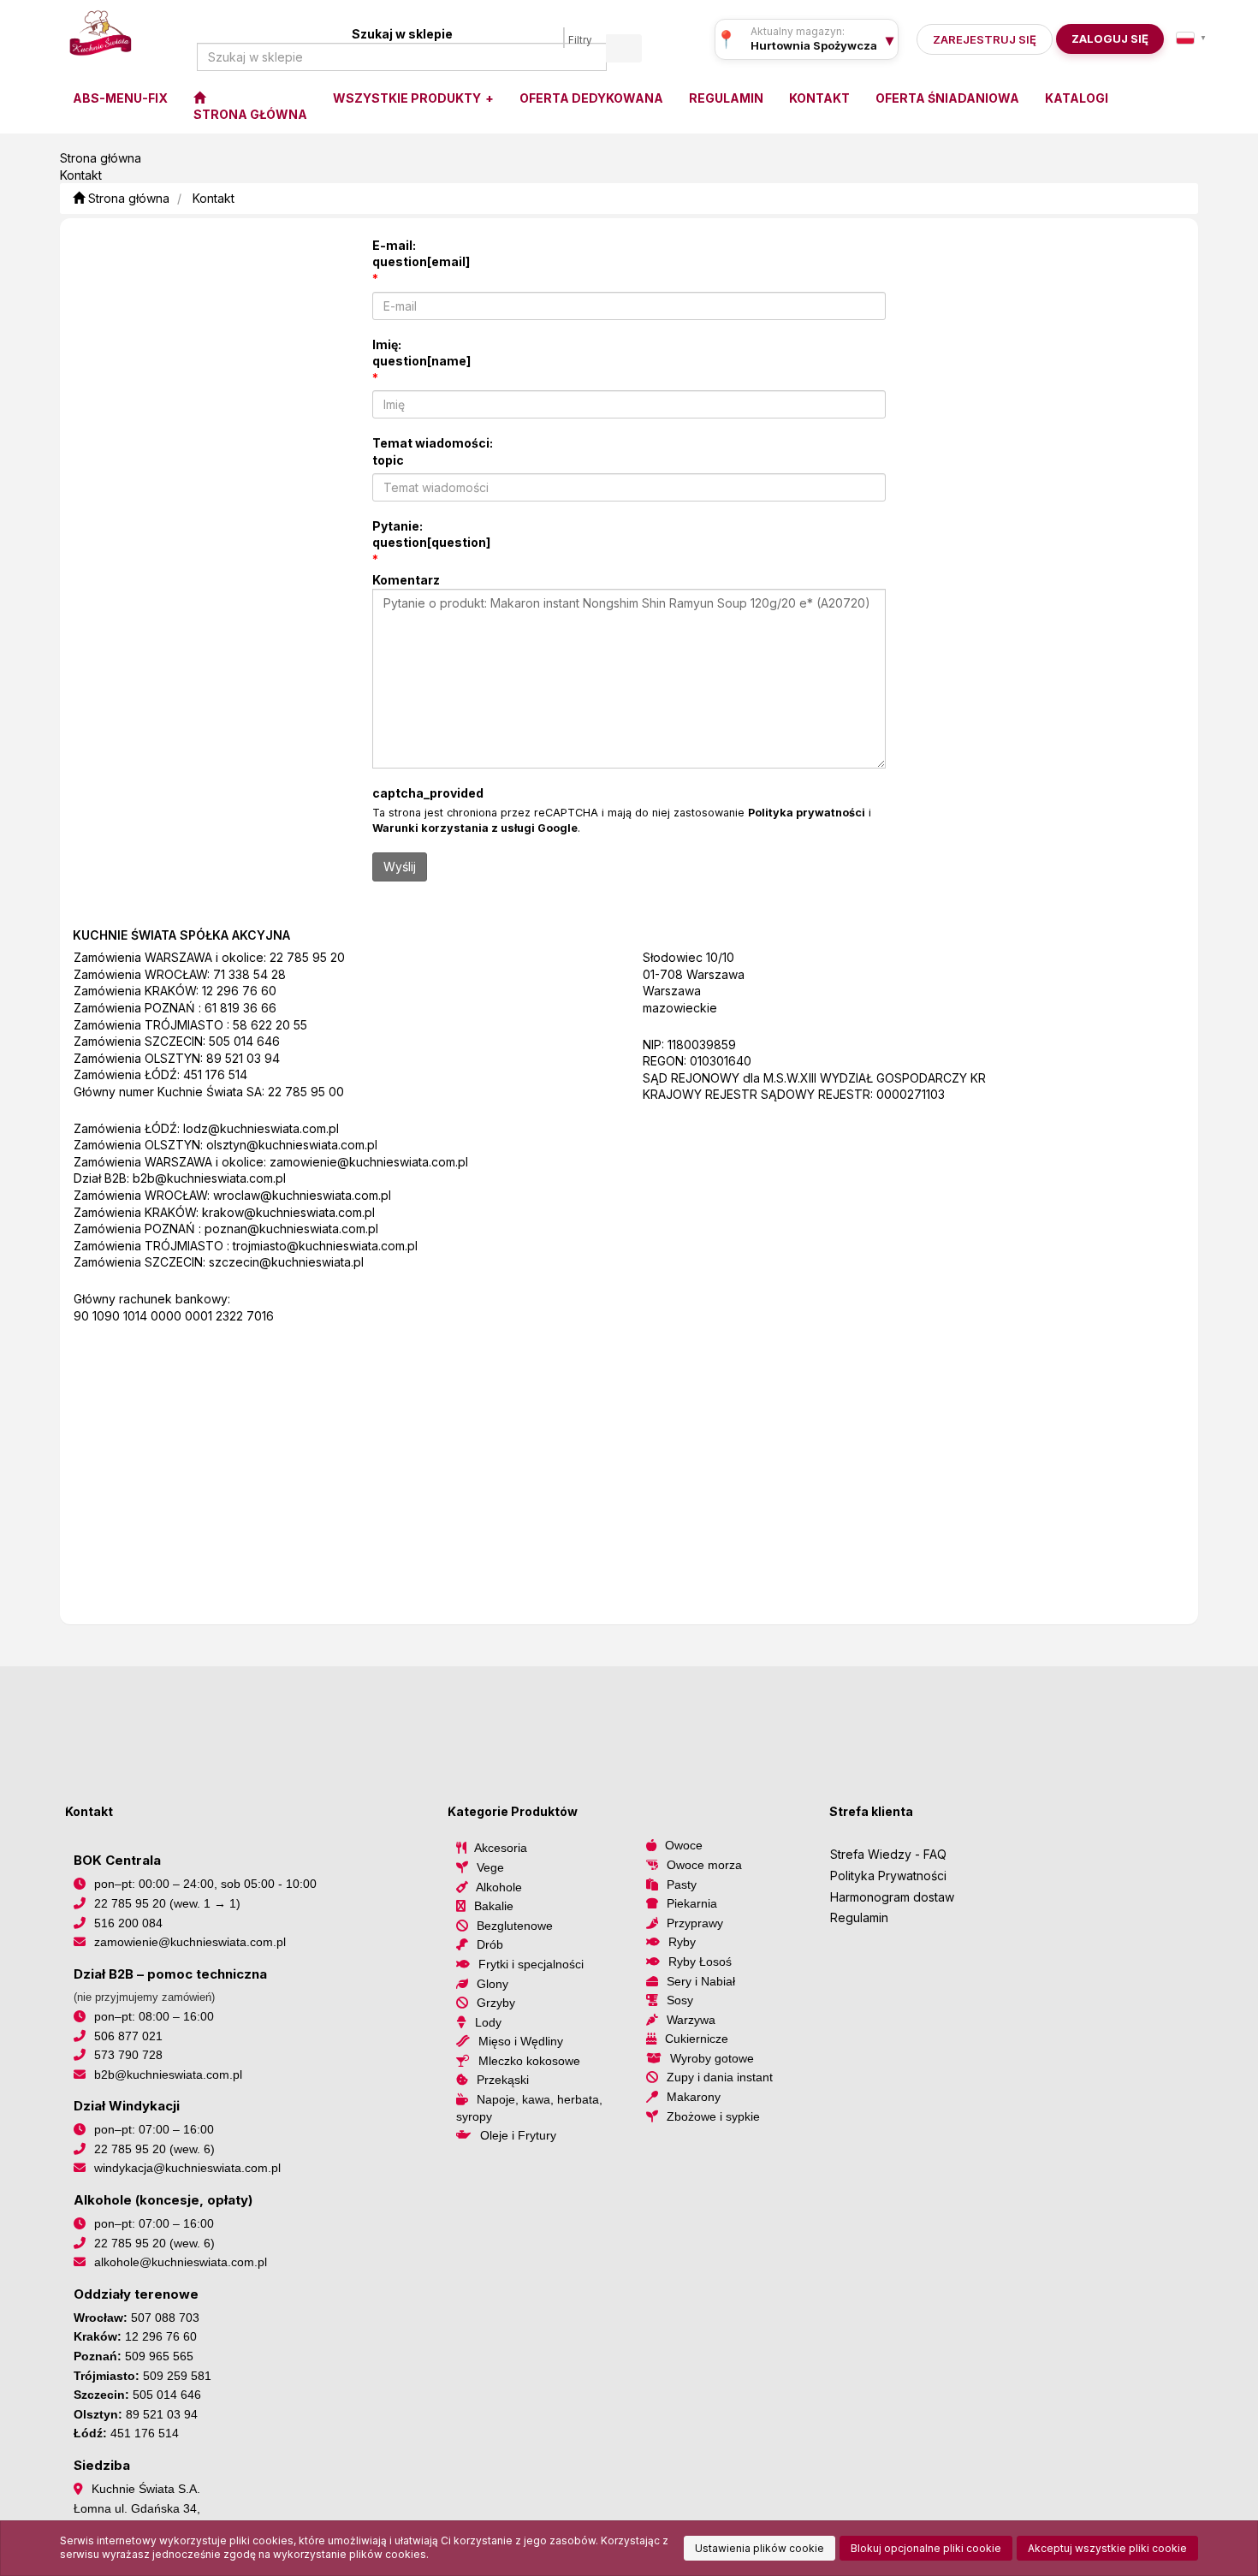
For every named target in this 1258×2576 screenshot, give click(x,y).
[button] (1191, 38)
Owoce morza (704, 1865)
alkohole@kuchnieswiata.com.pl (181, 2262)
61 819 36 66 (240, 1008)
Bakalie (494, 1906)
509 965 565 (159, 2356)
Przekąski (503, 2080)
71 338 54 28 (249, 974)
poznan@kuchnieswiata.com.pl (291, 1229)
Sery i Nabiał (701, 1981)
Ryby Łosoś (700, 1962)
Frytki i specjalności (531, 1964)
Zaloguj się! (1105, 39)
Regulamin (859, 1917)
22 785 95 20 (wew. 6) (154, 2149)
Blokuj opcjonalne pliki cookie (926, 2548)
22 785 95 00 (306, 1092)
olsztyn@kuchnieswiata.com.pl (292, 1145)
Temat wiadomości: (433, 451)
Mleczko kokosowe (529, 2061)
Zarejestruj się (985, 39)
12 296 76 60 (239, 991)
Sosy (680, 2000)
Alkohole (499, 1887)
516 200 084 (128, 1923)
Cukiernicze (697, 2039)
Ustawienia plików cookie (760, 2548)
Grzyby (496, 2003)
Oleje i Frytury (518, 2135)
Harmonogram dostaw (892, 1897)
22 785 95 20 (307, 957)
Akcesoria (501, 1848)
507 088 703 (165, 2318)
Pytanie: (431, 534)
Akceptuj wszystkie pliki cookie (1107, 2548)
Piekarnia (692, 1903)
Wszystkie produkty (408, 98)
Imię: (421, 353)
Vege (490, 1867)
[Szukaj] (624, 48)
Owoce (684, 1845)
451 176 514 (215, 1074)
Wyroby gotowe (712, 2058)
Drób (490, 1944)
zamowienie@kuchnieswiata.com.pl (369, 1162)
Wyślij (400, 867)
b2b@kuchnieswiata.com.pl (209, 1178)
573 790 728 (128, 2055)
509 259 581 (177, 2376)
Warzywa (691, 2020)
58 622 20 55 (270, 1025)
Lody (488, 2022)
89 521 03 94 (243, 1058)
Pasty (682, 1885)
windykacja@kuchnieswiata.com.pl (187, 2168)
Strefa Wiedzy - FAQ (888, 1854)
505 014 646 (244, 1041)
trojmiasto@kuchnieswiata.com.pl (325, 1246)
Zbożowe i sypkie (713, 2116)
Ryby (682, 1942)
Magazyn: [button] (814, 45)
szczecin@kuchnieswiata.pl (286, 1262)
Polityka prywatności (807, 813)
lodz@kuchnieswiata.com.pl (261, 1128)
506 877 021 (128, 2036)
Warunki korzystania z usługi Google (475, 828)
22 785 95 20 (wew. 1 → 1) (167, 1903)
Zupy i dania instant (720, 2077)
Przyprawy (695, 1923)
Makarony (694, 2097)
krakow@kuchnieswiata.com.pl (288, 1212)
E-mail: (421, 254)
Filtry (580, 40)
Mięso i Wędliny (521, 2041)
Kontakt (214, 198)
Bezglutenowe (515, 1926)
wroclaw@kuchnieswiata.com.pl (302, 1195)
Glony (493, 1984)
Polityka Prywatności (888, 1876)
